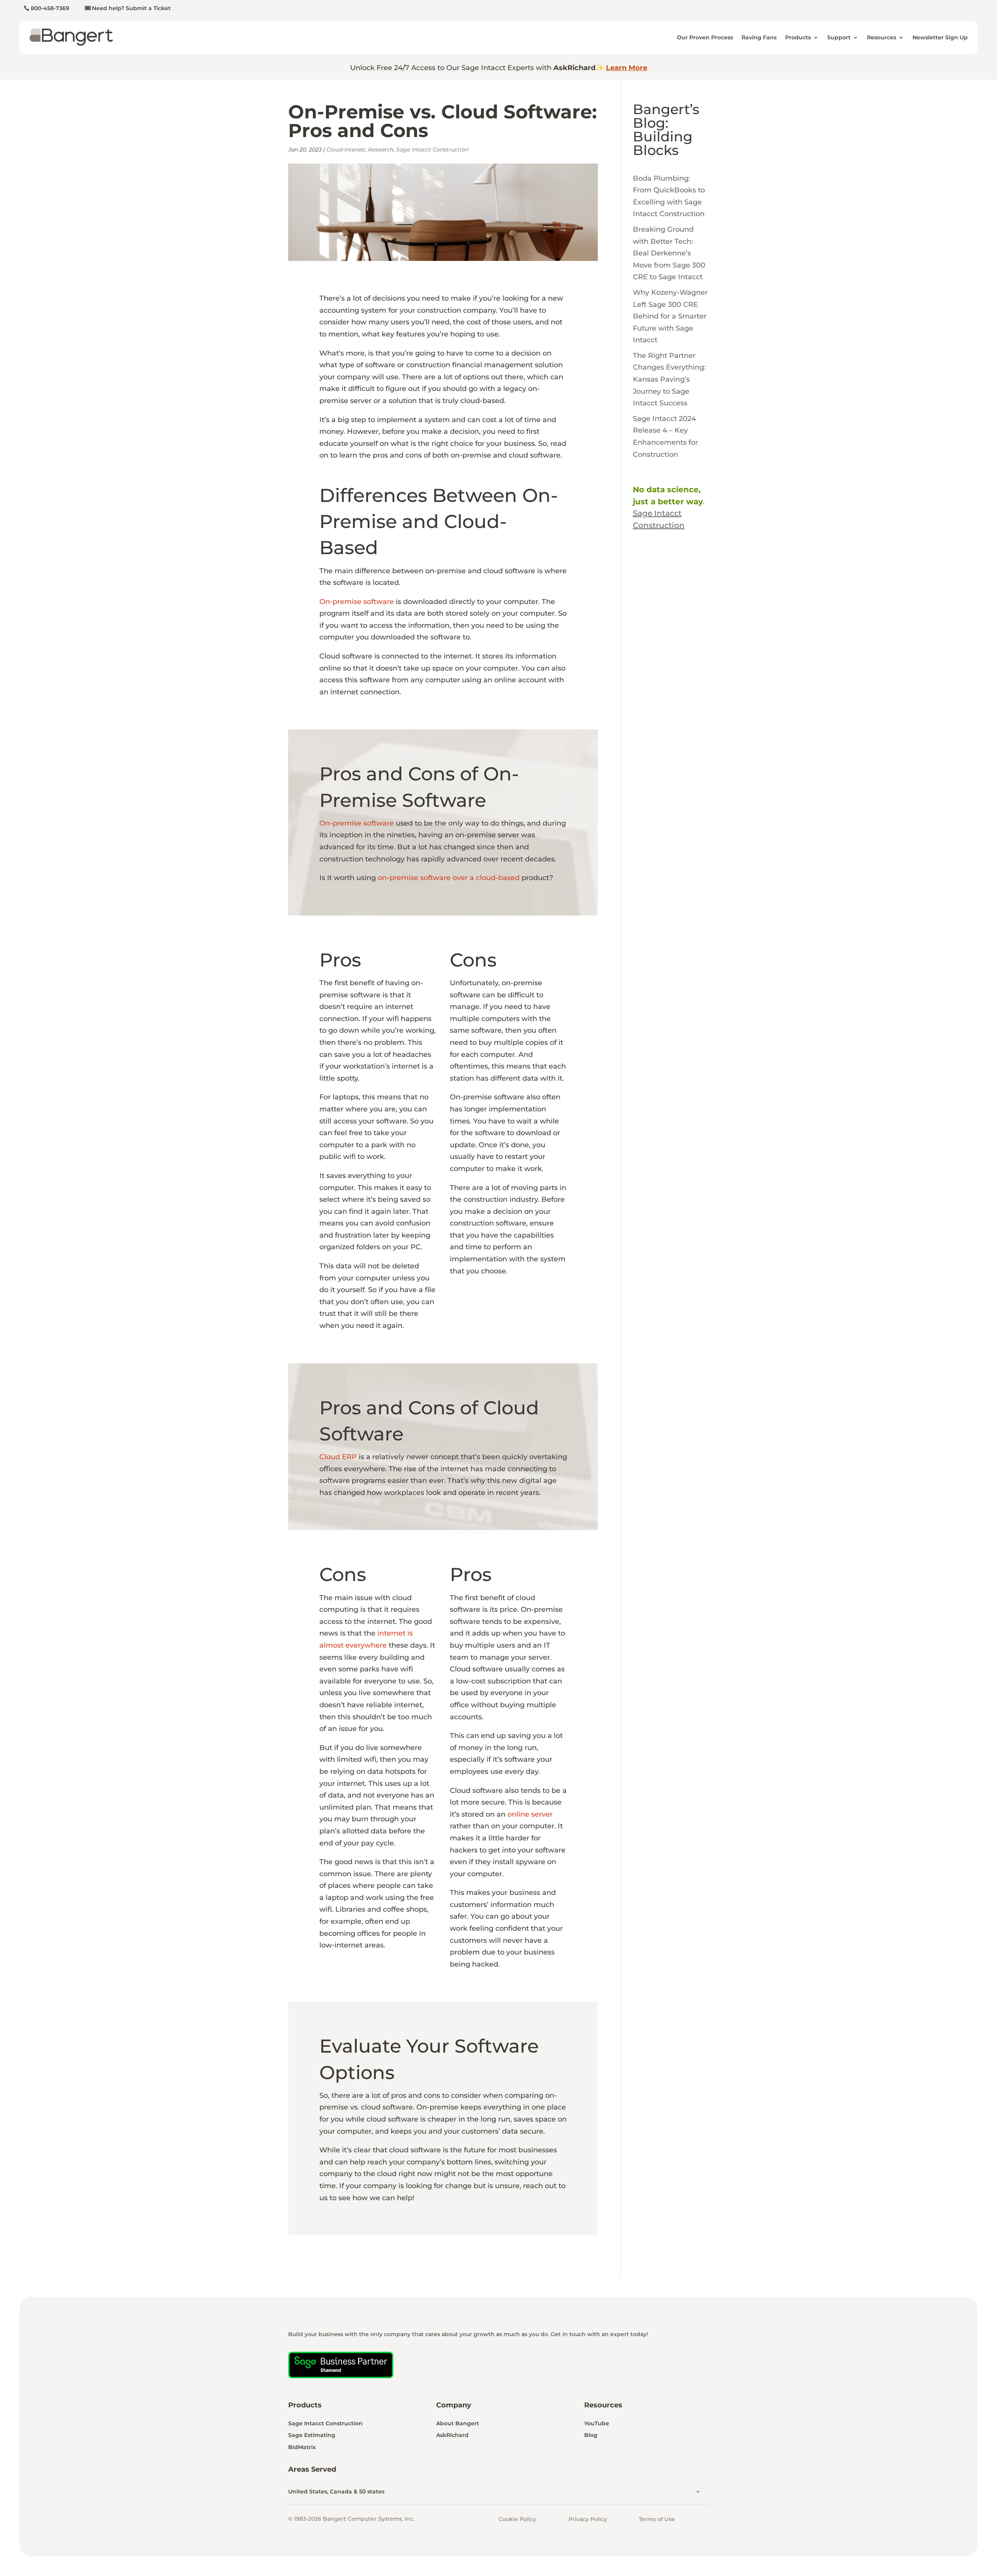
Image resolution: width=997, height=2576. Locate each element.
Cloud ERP (338, 1457)
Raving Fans (759, 37)
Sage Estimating (312, 2435)
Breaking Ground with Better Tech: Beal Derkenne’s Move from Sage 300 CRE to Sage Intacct (669, 253)
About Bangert (458, 2423)
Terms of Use (657, 2519)
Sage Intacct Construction (432, 150)
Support (839, 37)
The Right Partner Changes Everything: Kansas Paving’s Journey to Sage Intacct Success (669, 379)
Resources (882, 37)
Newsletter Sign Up (940, 37)
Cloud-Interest (346, 150)
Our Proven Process (705, 37)
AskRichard (452, 2435)
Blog (591, 2435)
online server (530, 1814)
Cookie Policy (517, 2519)
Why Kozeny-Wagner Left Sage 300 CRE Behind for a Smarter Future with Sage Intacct (670, 316)
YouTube (597, 2423)
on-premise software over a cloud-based (449, 878)
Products (798, 37)
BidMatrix (302, 2447)
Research (381, 150)
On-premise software (357, 602)
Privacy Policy (588, 2519)
